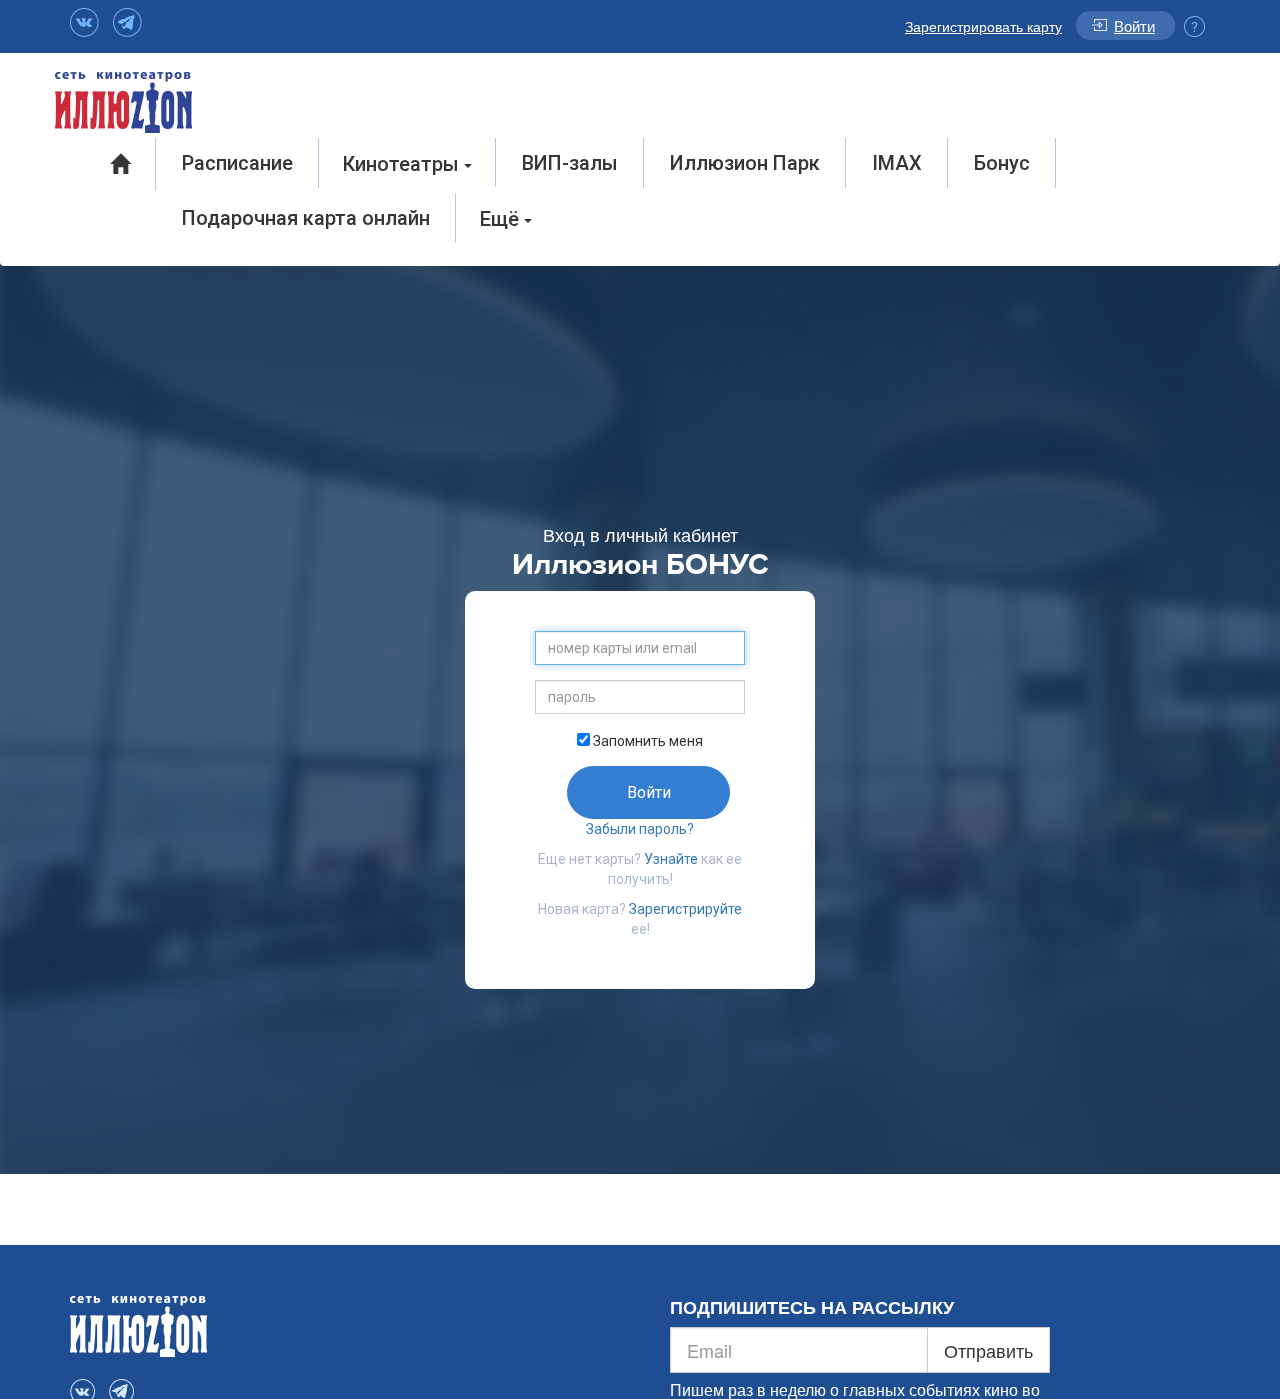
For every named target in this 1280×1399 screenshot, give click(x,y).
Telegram (127, 22)
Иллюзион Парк (745, 163)
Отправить (988, 1350)
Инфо (1194, 26)
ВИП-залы (570, 163)
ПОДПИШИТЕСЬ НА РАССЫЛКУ (812, 1308)
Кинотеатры (403, 164)
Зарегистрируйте (685, 909)
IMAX (897, 163)
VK (84, 22)
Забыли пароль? (640, 829)
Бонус (1002, 163)
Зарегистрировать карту (983, 26)
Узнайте (671, 859)
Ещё (502, 219)
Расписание (237, 163)
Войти (1134, 25)
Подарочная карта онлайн (306, 218)
